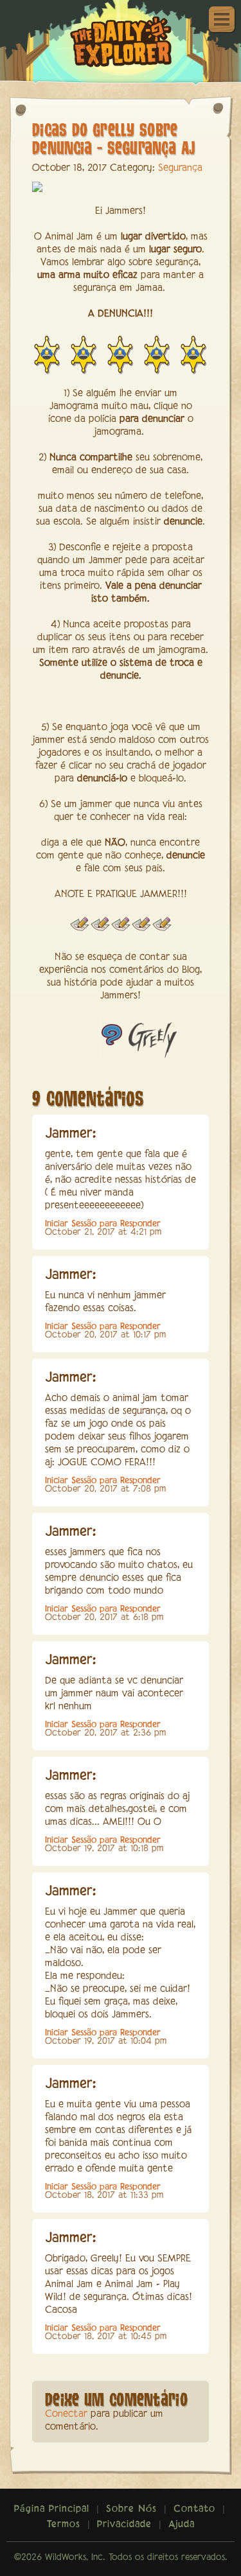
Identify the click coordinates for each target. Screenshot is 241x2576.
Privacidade (124, 2525)
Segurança (180, 168)
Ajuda (182, 2525)
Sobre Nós (131, 2509)
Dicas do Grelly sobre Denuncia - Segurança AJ (113, 138)
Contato (194, 2509)
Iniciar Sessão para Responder (103, 1224)
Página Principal (52, 2509)
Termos (64, 2525)
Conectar (66, 2414)
